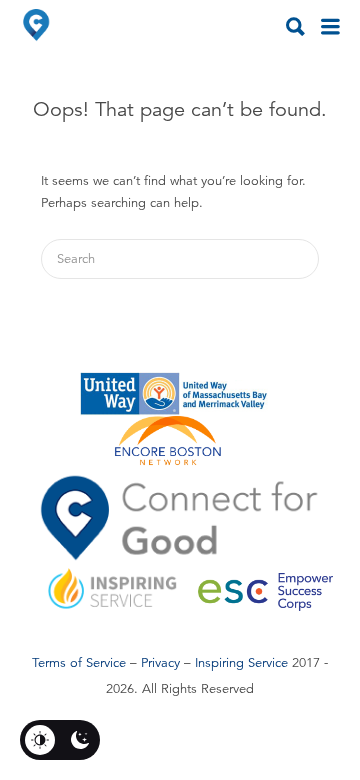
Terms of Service (79, 663)
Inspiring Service (241, 663)
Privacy (160, 663)
